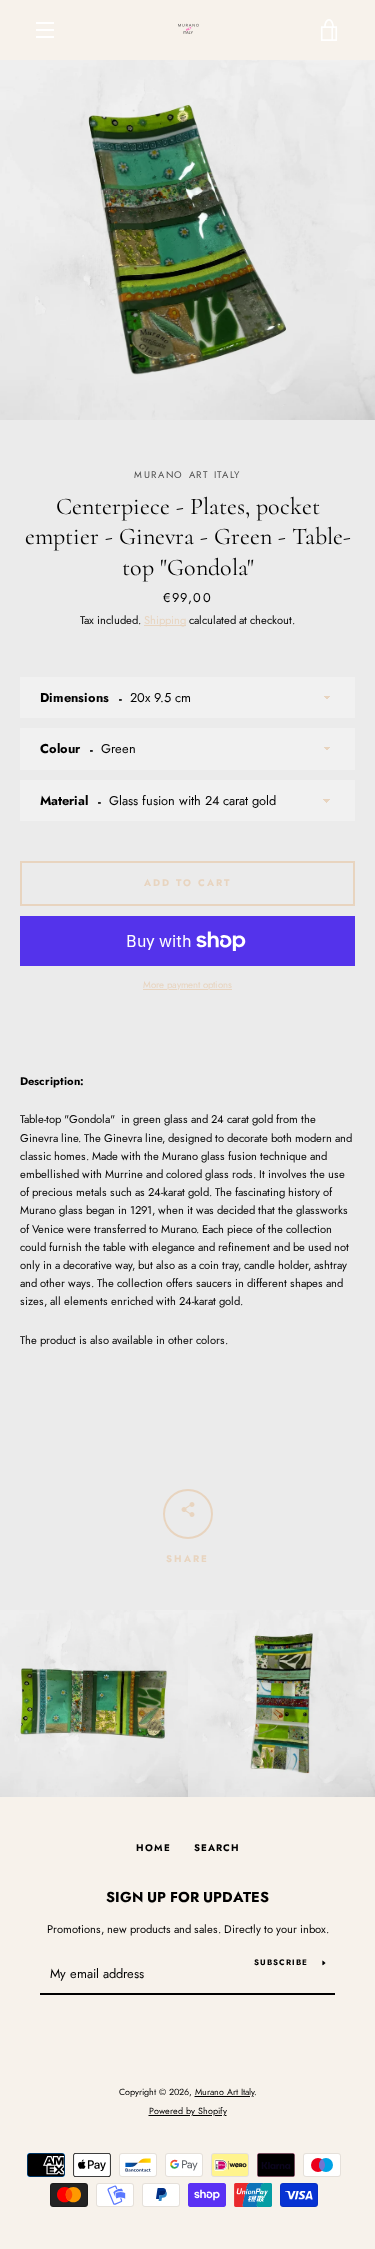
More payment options (187, 985)
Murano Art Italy (224, 2091)
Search (217, 1848)
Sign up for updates (187, 1897)
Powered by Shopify (188, 2110)
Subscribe (281, 1962)
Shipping (165, 620)
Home (153, 1848)
